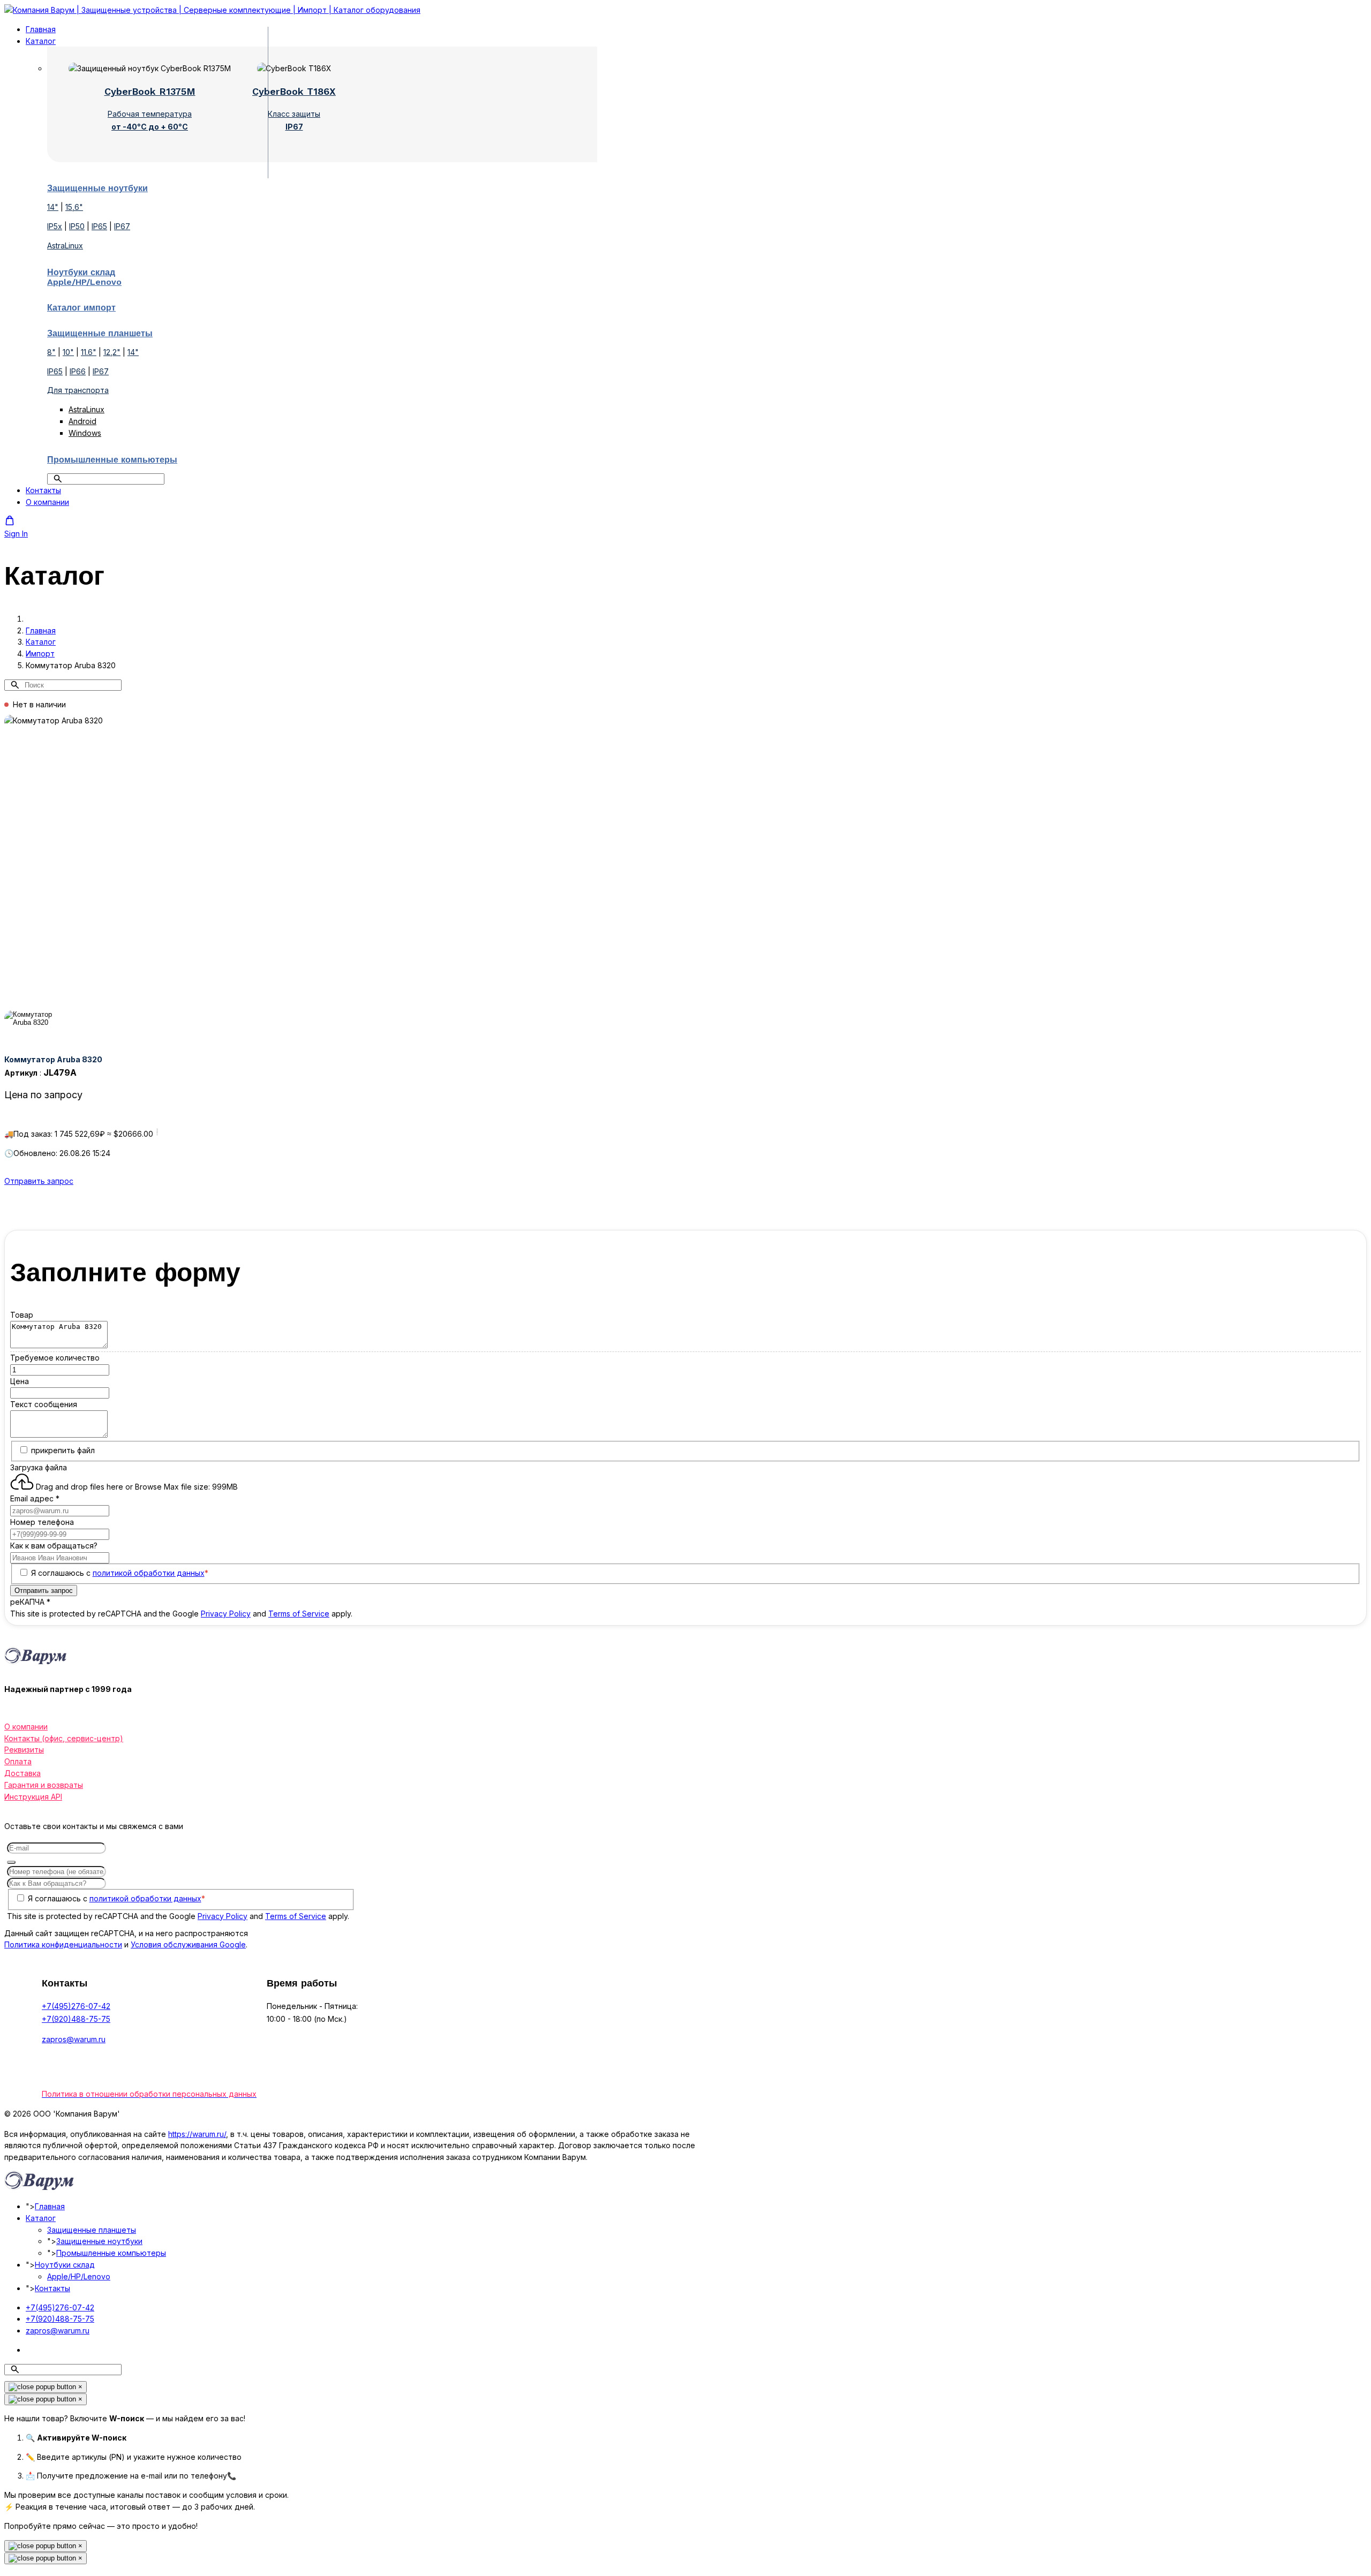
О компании (47, 502)
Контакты (43, 490)
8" (51, 352)
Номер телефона (42, 1522)
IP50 (77, 226)
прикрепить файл (63, 1450)
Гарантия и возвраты (44, 1785)
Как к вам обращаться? (54, 1546)
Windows (85, 433)
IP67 (122, 226)
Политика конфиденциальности (63, 1944)
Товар (22, 1315)
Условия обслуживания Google (188, 1944)
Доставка (22, 1773)
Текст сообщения (44, 1404)
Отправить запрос (39, 1181)
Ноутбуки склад (65, 2265)
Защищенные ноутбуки (99, 2241)
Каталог (41, 41)
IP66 (78, 371)
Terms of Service (299, 1614)
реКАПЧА (30, 1602)
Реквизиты (24, 1750)
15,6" (74, 207)
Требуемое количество (55, 1358)
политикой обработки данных (149, 1573)
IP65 (99, 226)
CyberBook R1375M (150, 91)
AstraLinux (65, 245)
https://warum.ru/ (197, 2134)
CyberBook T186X (294, 91)
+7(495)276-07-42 (76, 2006)
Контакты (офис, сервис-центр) (64, 1738)
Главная (41, 29)
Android (82, 421)
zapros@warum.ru (74, 2039)
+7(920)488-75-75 (76, 2019)
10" (68, 352)
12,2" (112, 352)
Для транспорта (78, 390)
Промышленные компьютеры (111, 2253)
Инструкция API (33, 1797)
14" (53, 207)
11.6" (89, 352)
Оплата (18, 1761)
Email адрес (35, 1498)
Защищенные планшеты (92, 2230)
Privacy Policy (226, 1614)
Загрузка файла (39, 1467)
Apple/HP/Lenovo (79, 2276)
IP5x (55, 226)
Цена (20, 1381)
